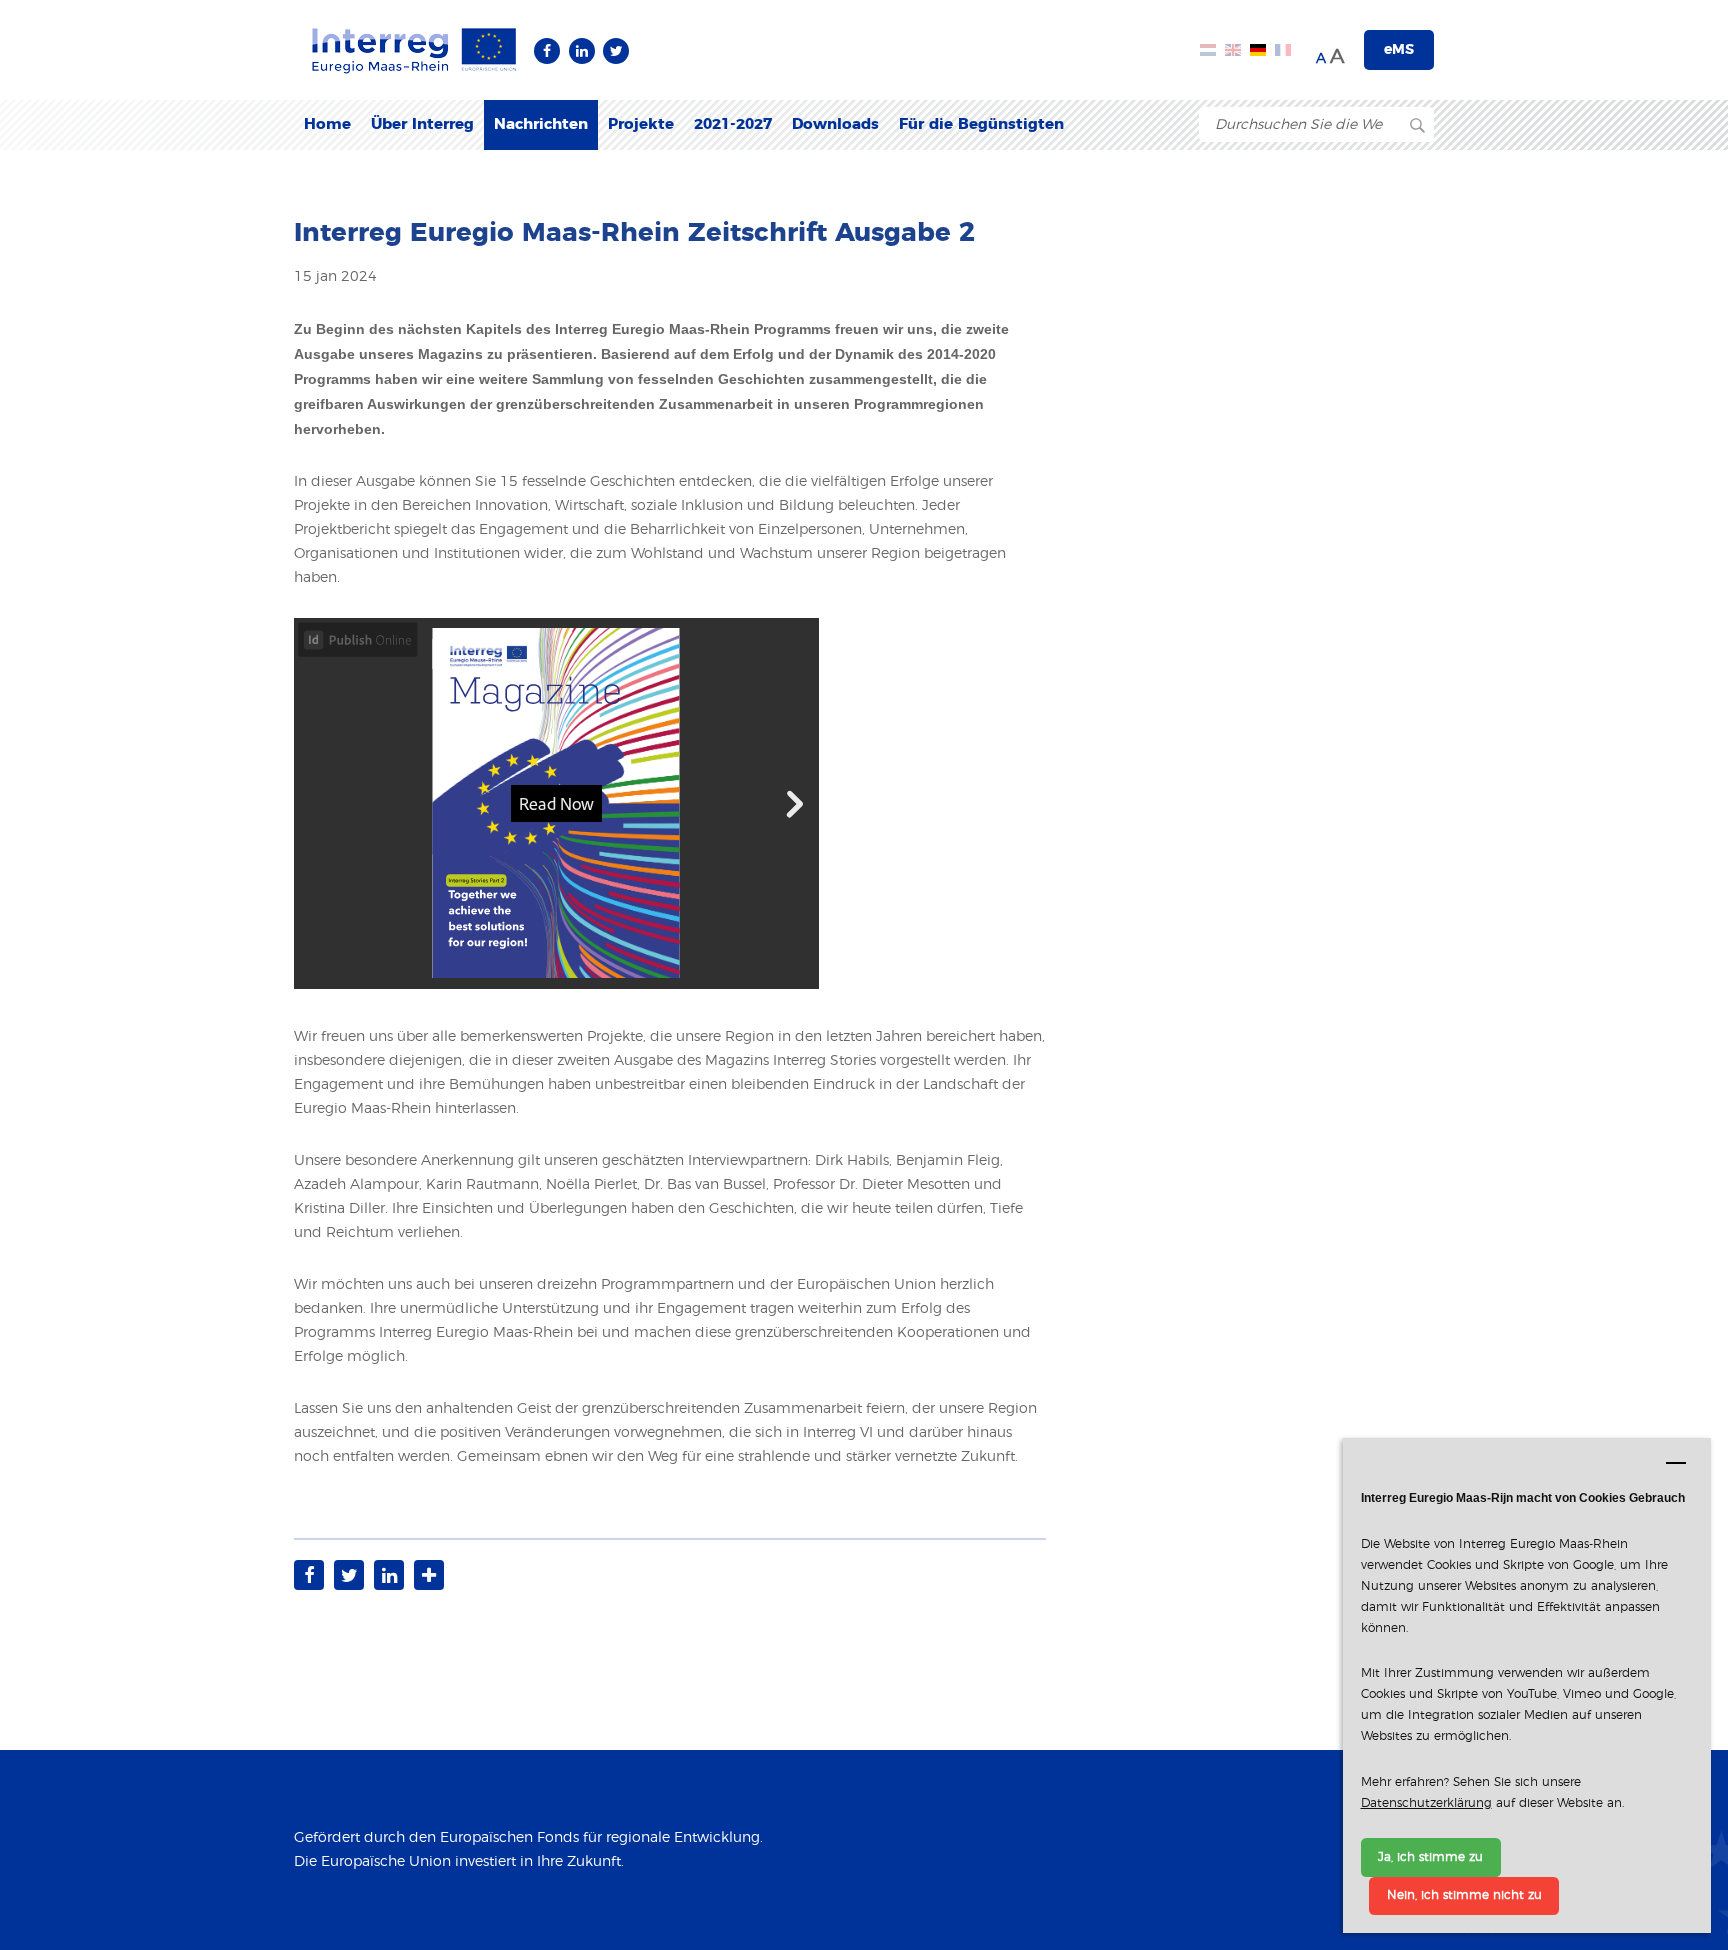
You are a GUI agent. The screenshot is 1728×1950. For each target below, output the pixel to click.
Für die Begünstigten (981, 124)
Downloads (835, 124)
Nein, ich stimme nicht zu (1464, 1895)
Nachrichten (541, 124)
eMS (1399, 50)
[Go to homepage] (414, 49)
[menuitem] (327, 125)
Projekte (641, 124)
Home (327, 124)
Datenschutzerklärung (1426, 1803)
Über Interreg (422, 124)
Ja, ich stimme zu (1430, 1857)
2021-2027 (733, 124)
